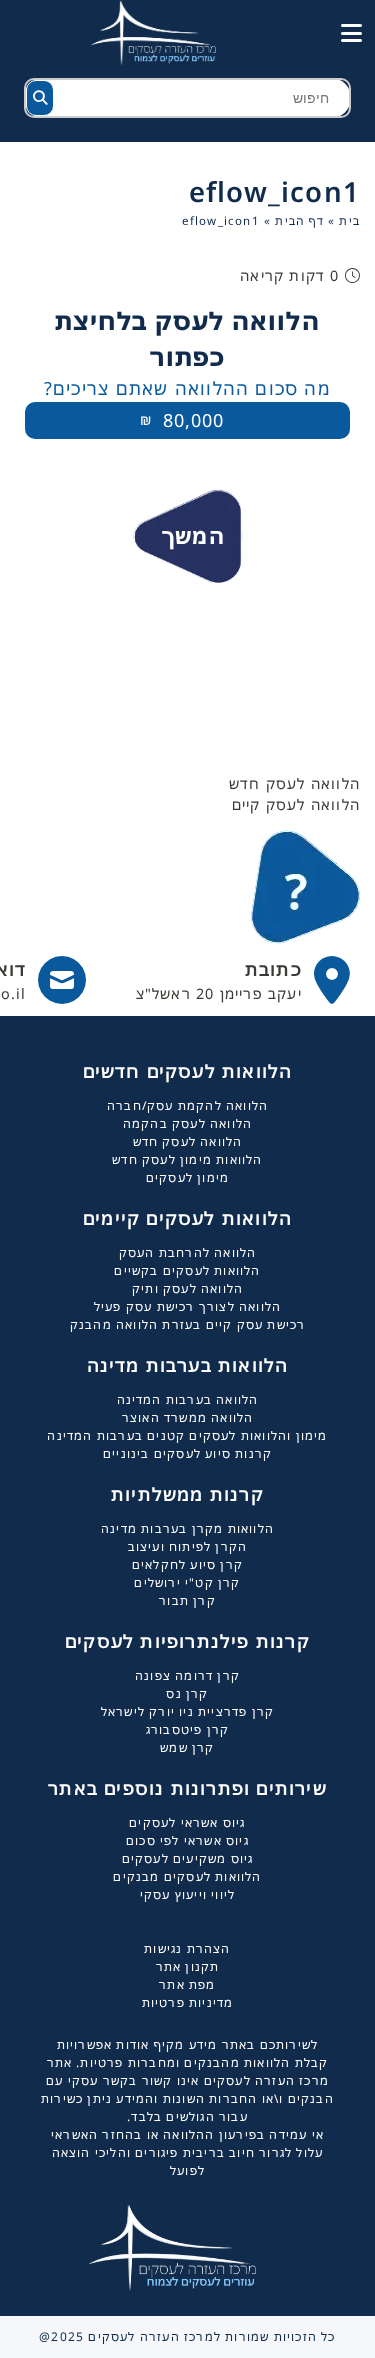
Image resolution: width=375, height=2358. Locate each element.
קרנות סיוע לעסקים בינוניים (187, 1453)
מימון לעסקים (187, 1177)
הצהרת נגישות (187, 1948)
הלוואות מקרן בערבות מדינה (187, 1528)
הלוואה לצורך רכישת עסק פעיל (187, 1306)
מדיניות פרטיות (188, 2002)
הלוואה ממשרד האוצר (188, 1417)
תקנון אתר (188, 1966)
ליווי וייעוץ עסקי (187, 1894)
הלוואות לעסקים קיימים (187, 1218)
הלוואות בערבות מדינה (188, 1365)
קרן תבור (187, 1600)
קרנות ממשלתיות (187, 1494)
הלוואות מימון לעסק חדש (187, 1159)
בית (349, 220)
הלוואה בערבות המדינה (188, 1399)
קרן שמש (187, 1747)
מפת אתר (187, 1984)
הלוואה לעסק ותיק (187, 1288)
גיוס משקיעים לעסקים (188, 1858)
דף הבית (299, 220)
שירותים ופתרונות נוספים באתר (187, 1788)
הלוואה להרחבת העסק (188, 1252)
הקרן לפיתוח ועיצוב (188, 1546)
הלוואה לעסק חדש (188, 1141)
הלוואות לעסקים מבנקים (187, 1876)
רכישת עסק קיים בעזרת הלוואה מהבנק (188, 1324)
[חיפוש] (40, 98)
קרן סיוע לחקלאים (187, 1564)
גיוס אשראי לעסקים (187, 1822)
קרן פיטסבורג (187, 1729)
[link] (243, 980)
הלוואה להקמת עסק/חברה (187, 1105)
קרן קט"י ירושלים (187, 1582)
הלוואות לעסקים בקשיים (187, 1270)
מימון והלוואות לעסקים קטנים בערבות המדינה (187, 1435)
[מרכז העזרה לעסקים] (165, 31)
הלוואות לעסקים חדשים (188, 1071)
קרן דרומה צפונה (187, 1675)
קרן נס (187, 1693)
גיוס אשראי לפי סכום (187, 1840)
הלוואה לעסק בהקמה (187, 1123)
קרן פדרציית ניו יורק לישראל (187, 1711)
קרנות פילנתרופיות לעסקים (187, 1641)
